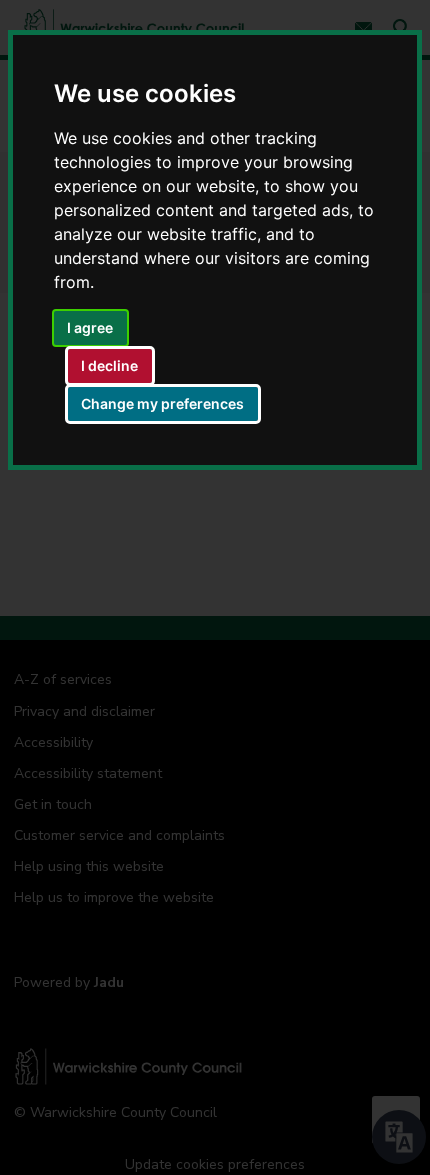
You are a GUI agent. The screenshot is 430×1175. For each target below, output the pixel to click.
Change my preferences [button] (162, 403)
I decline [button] (109, 365)
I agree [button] (90, 327)
